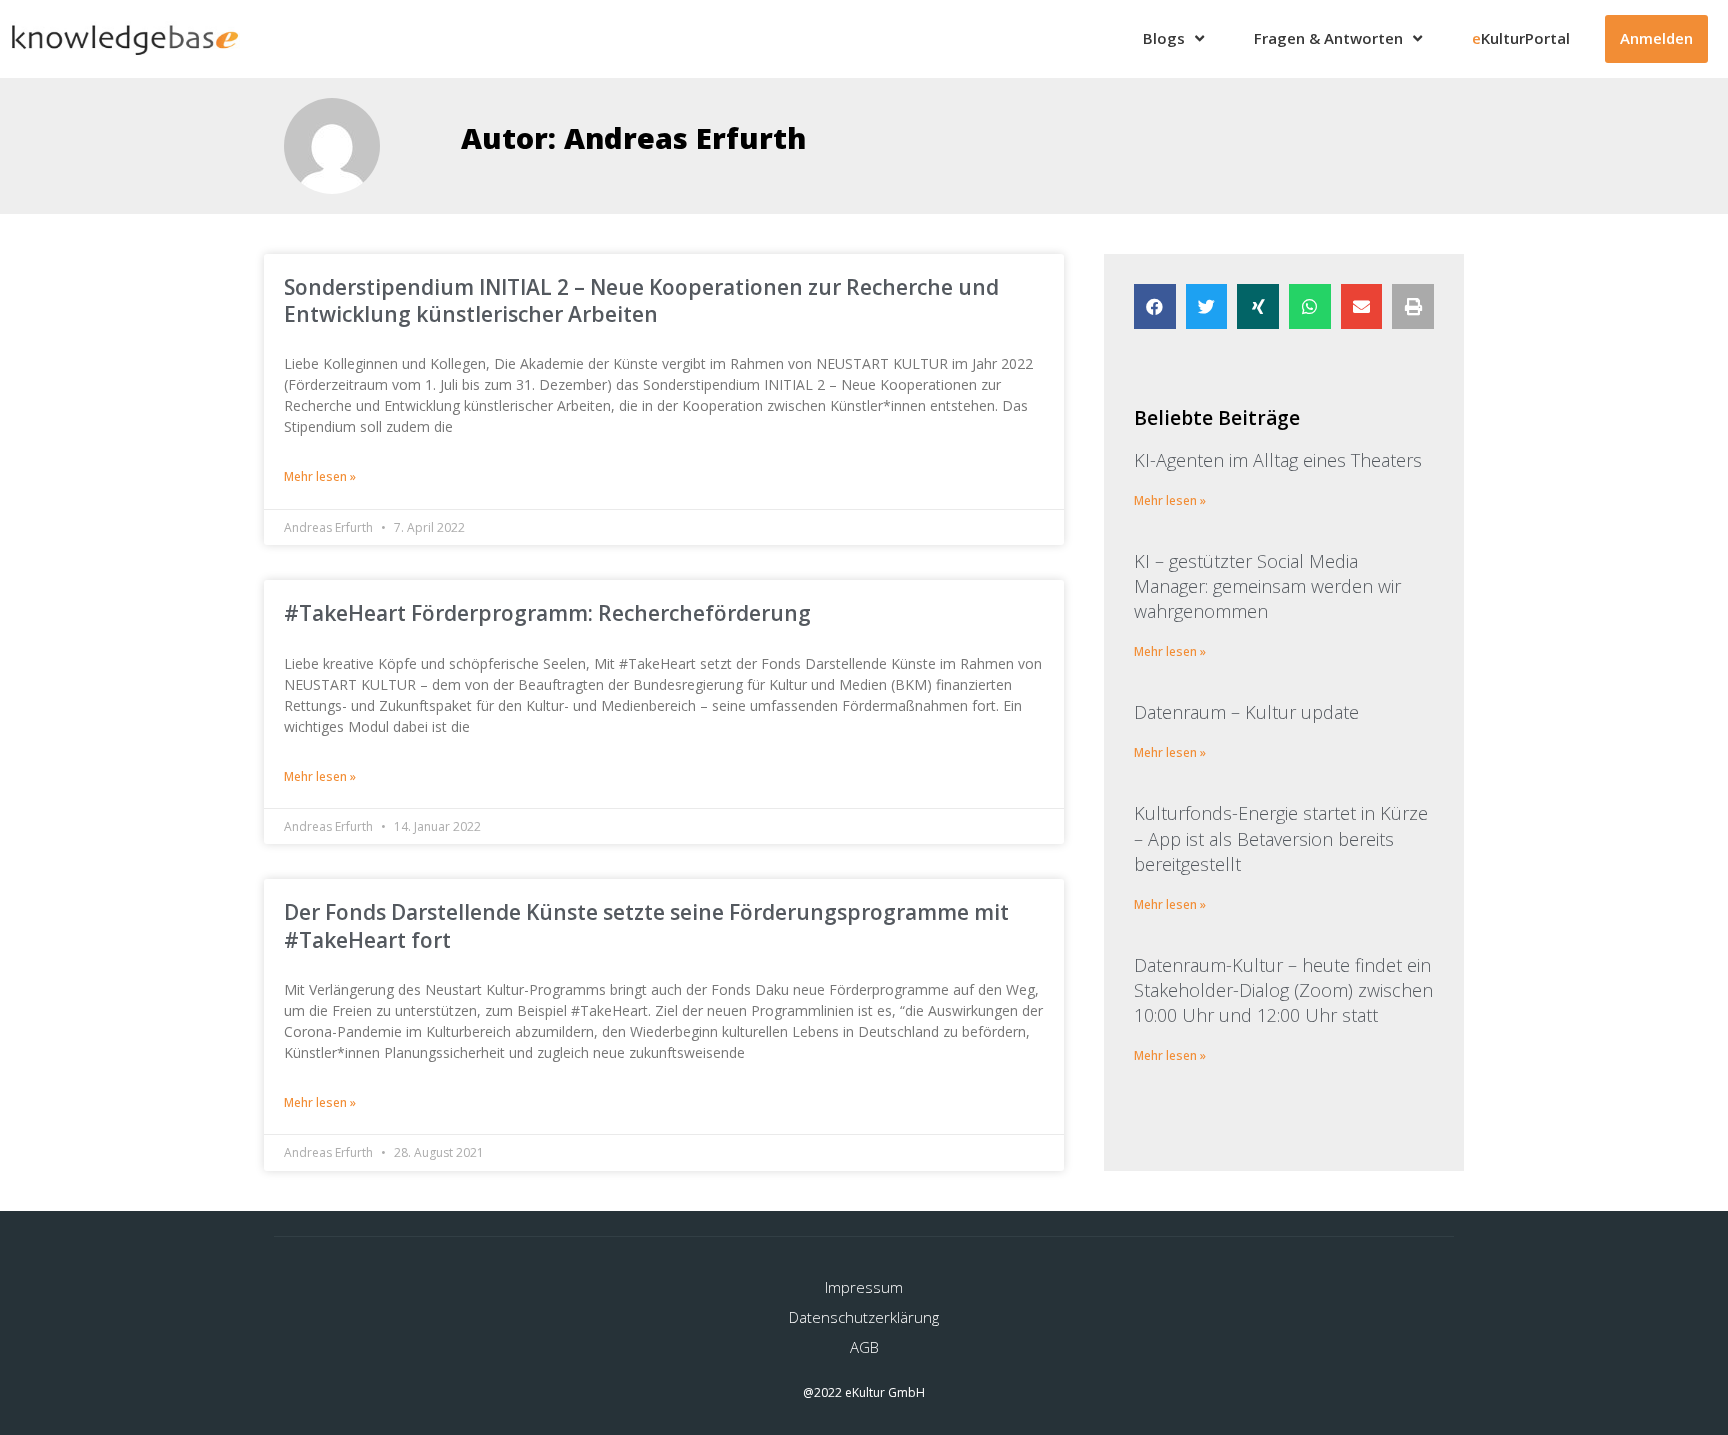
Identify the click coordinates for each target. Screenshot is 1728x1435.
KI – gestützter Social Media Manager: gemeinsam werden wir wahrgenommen (1267, 586)
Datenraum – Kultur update (1246, 712)
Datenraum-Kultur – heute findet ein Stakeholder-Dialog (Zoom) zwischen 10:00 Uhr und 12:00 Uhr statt (1283, 990)
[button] (1155, 306)
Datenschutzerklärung (864, 1317)
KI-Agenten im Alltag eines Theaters (1278, 460)
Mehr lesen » (320, 476)
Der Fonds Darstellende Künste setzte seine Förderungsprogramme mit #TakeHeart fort (646, 925)
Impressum (864, 1287)
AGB (864, 1347)
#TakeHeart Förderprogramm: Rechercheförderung (547, 613)
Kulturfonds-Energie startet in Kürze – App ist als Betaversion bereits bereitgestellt (1281, 838)
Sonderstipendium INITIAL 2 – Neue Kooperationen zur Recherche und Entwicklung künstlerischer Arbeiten (641, 300)
